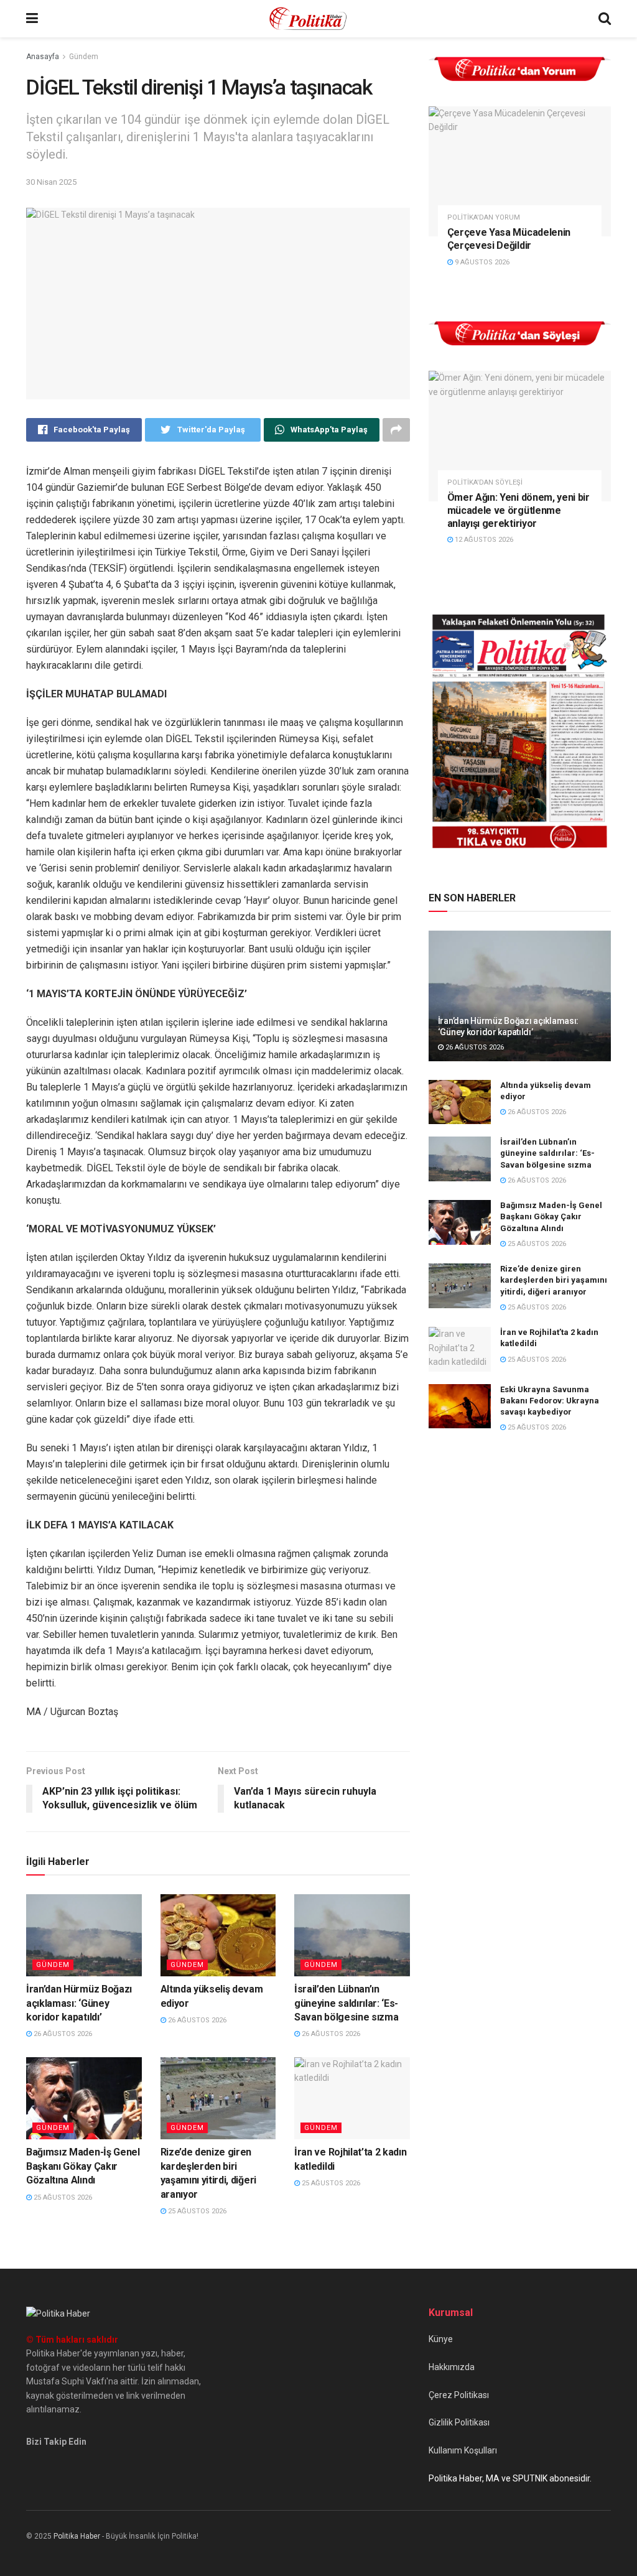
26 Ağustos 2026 (62, 2034)
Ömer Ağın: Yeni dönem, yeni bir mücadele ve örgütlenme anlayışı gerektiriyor (518, 510)
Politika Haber (77, 2536)
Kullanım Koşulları (463, 2450)
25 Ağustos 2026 (62, 2197)
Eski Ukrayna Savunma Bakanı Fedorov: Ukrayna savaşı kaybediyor (550, 1401)
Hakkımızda (452, 2367)
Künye (441, 2339)
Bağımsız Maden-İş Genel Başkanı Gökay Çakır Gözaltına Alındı (83, 2166)
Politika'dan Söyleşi (485, 482)
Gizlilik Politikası (459, 2422)
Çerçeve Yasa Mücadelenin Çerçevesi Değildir (509, 239)
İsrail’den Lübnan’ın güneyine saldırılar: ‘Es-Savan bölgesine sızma (346, 2003)
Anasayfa (43, 57)
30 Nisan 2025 (51, 182)
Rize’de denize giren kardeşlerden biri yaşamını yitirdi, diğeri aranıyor (554, 1280)
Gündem (84, 57)
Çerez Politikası (459, 2395)
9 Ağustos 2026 (481, 262)
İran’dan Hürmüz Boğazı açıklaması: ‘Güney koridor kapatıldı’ (79, 2003)
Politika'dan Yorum (484, 217)
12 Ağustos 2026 (483, 540)
